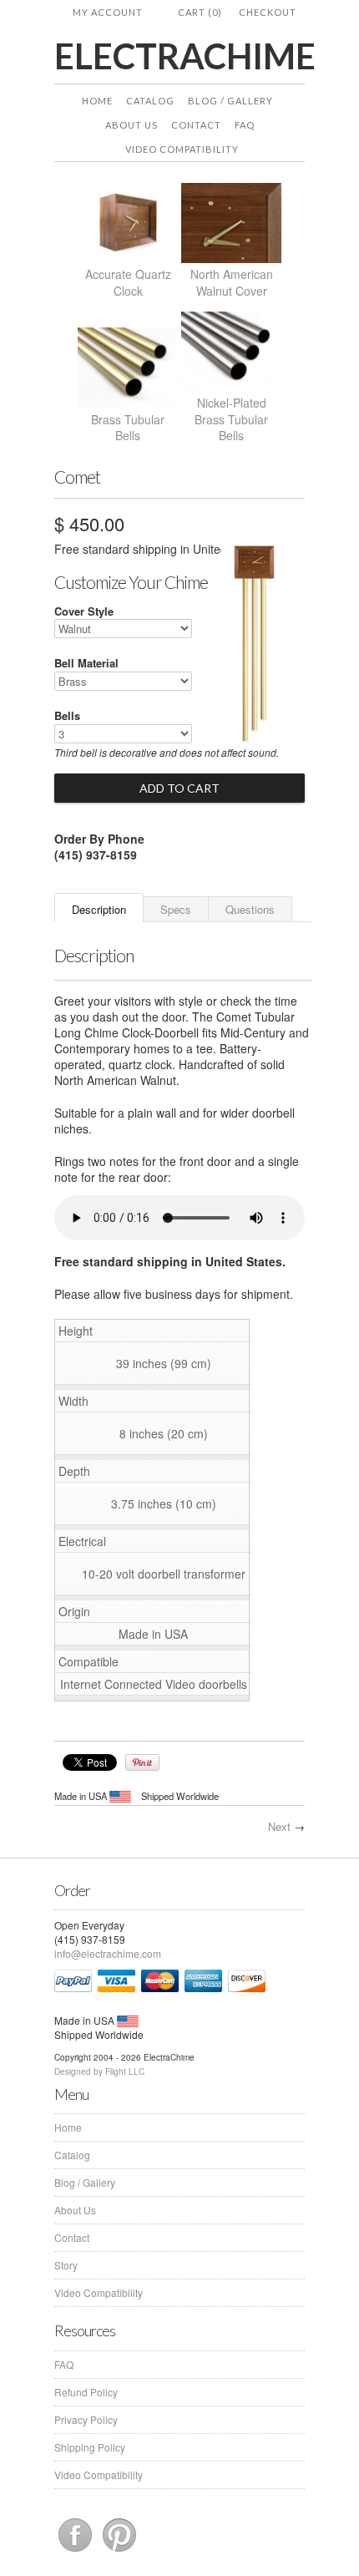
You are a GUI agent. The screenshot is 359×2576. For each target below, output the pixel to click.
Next (279, 1826)
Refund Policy (86, 2392)
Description (99, 909)
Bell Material (86, 663)
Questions (250, 909)
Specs (176, 909)
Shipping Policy (90, 2447)
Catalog (150, 101)
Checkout (268, 12)
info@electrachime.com (108, 1953)
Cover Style (84, 611)
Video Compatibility (182, 149)
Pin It (142, 1762)
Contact (196, 125)
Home (97, 101)
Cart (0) (200, 12)
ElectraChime (179, 56)
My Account (108, 12)
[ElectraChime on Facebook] (76, 2551)
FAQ (245, 125)
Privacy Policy (86, 2419)
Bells (67, 715)
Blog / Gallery (230, 101)
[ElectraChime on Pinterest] (119, 2551)
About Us (131, 125)
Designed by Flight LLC (99, 2071)
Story (66, 2265)
